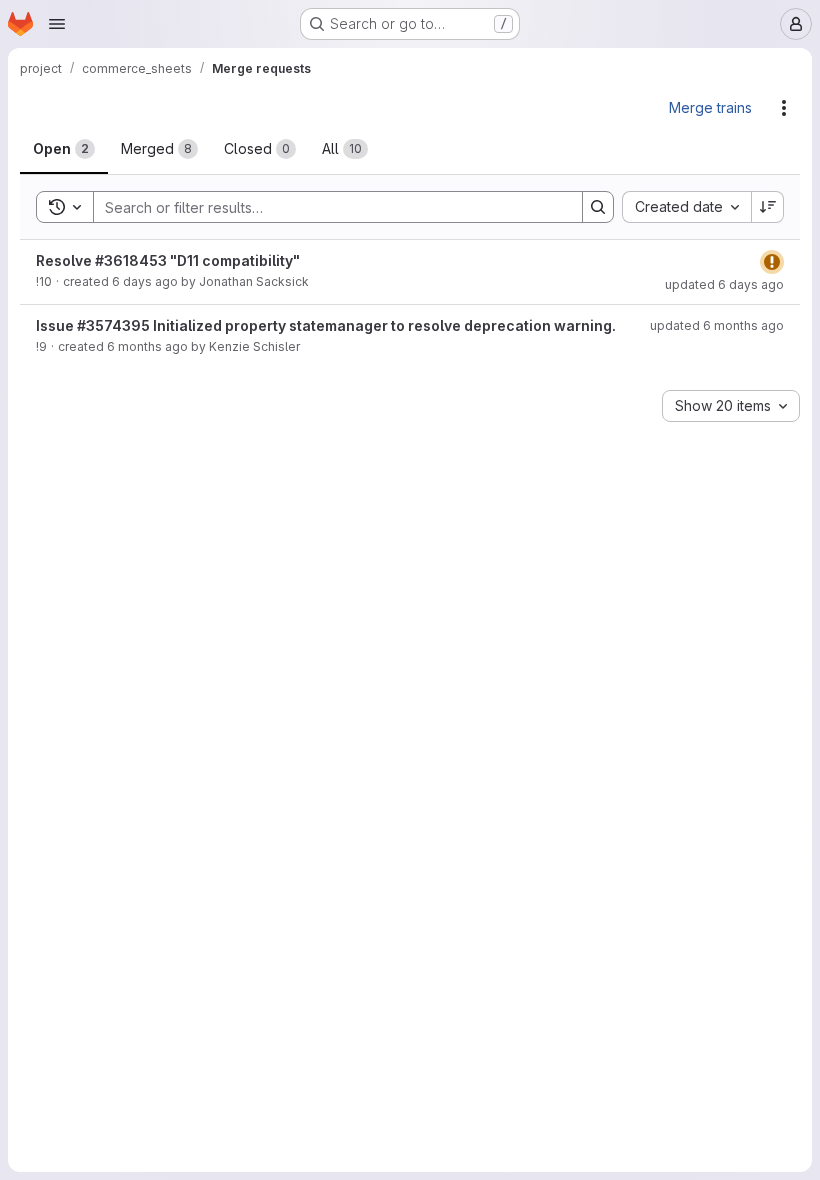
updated (724, 284)
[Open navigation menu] (57, 24)
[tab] (64, 149)
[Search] (598, 207)
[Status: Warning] (772, 262)
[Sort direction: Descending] (768, 207)
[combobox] (686, 207)
